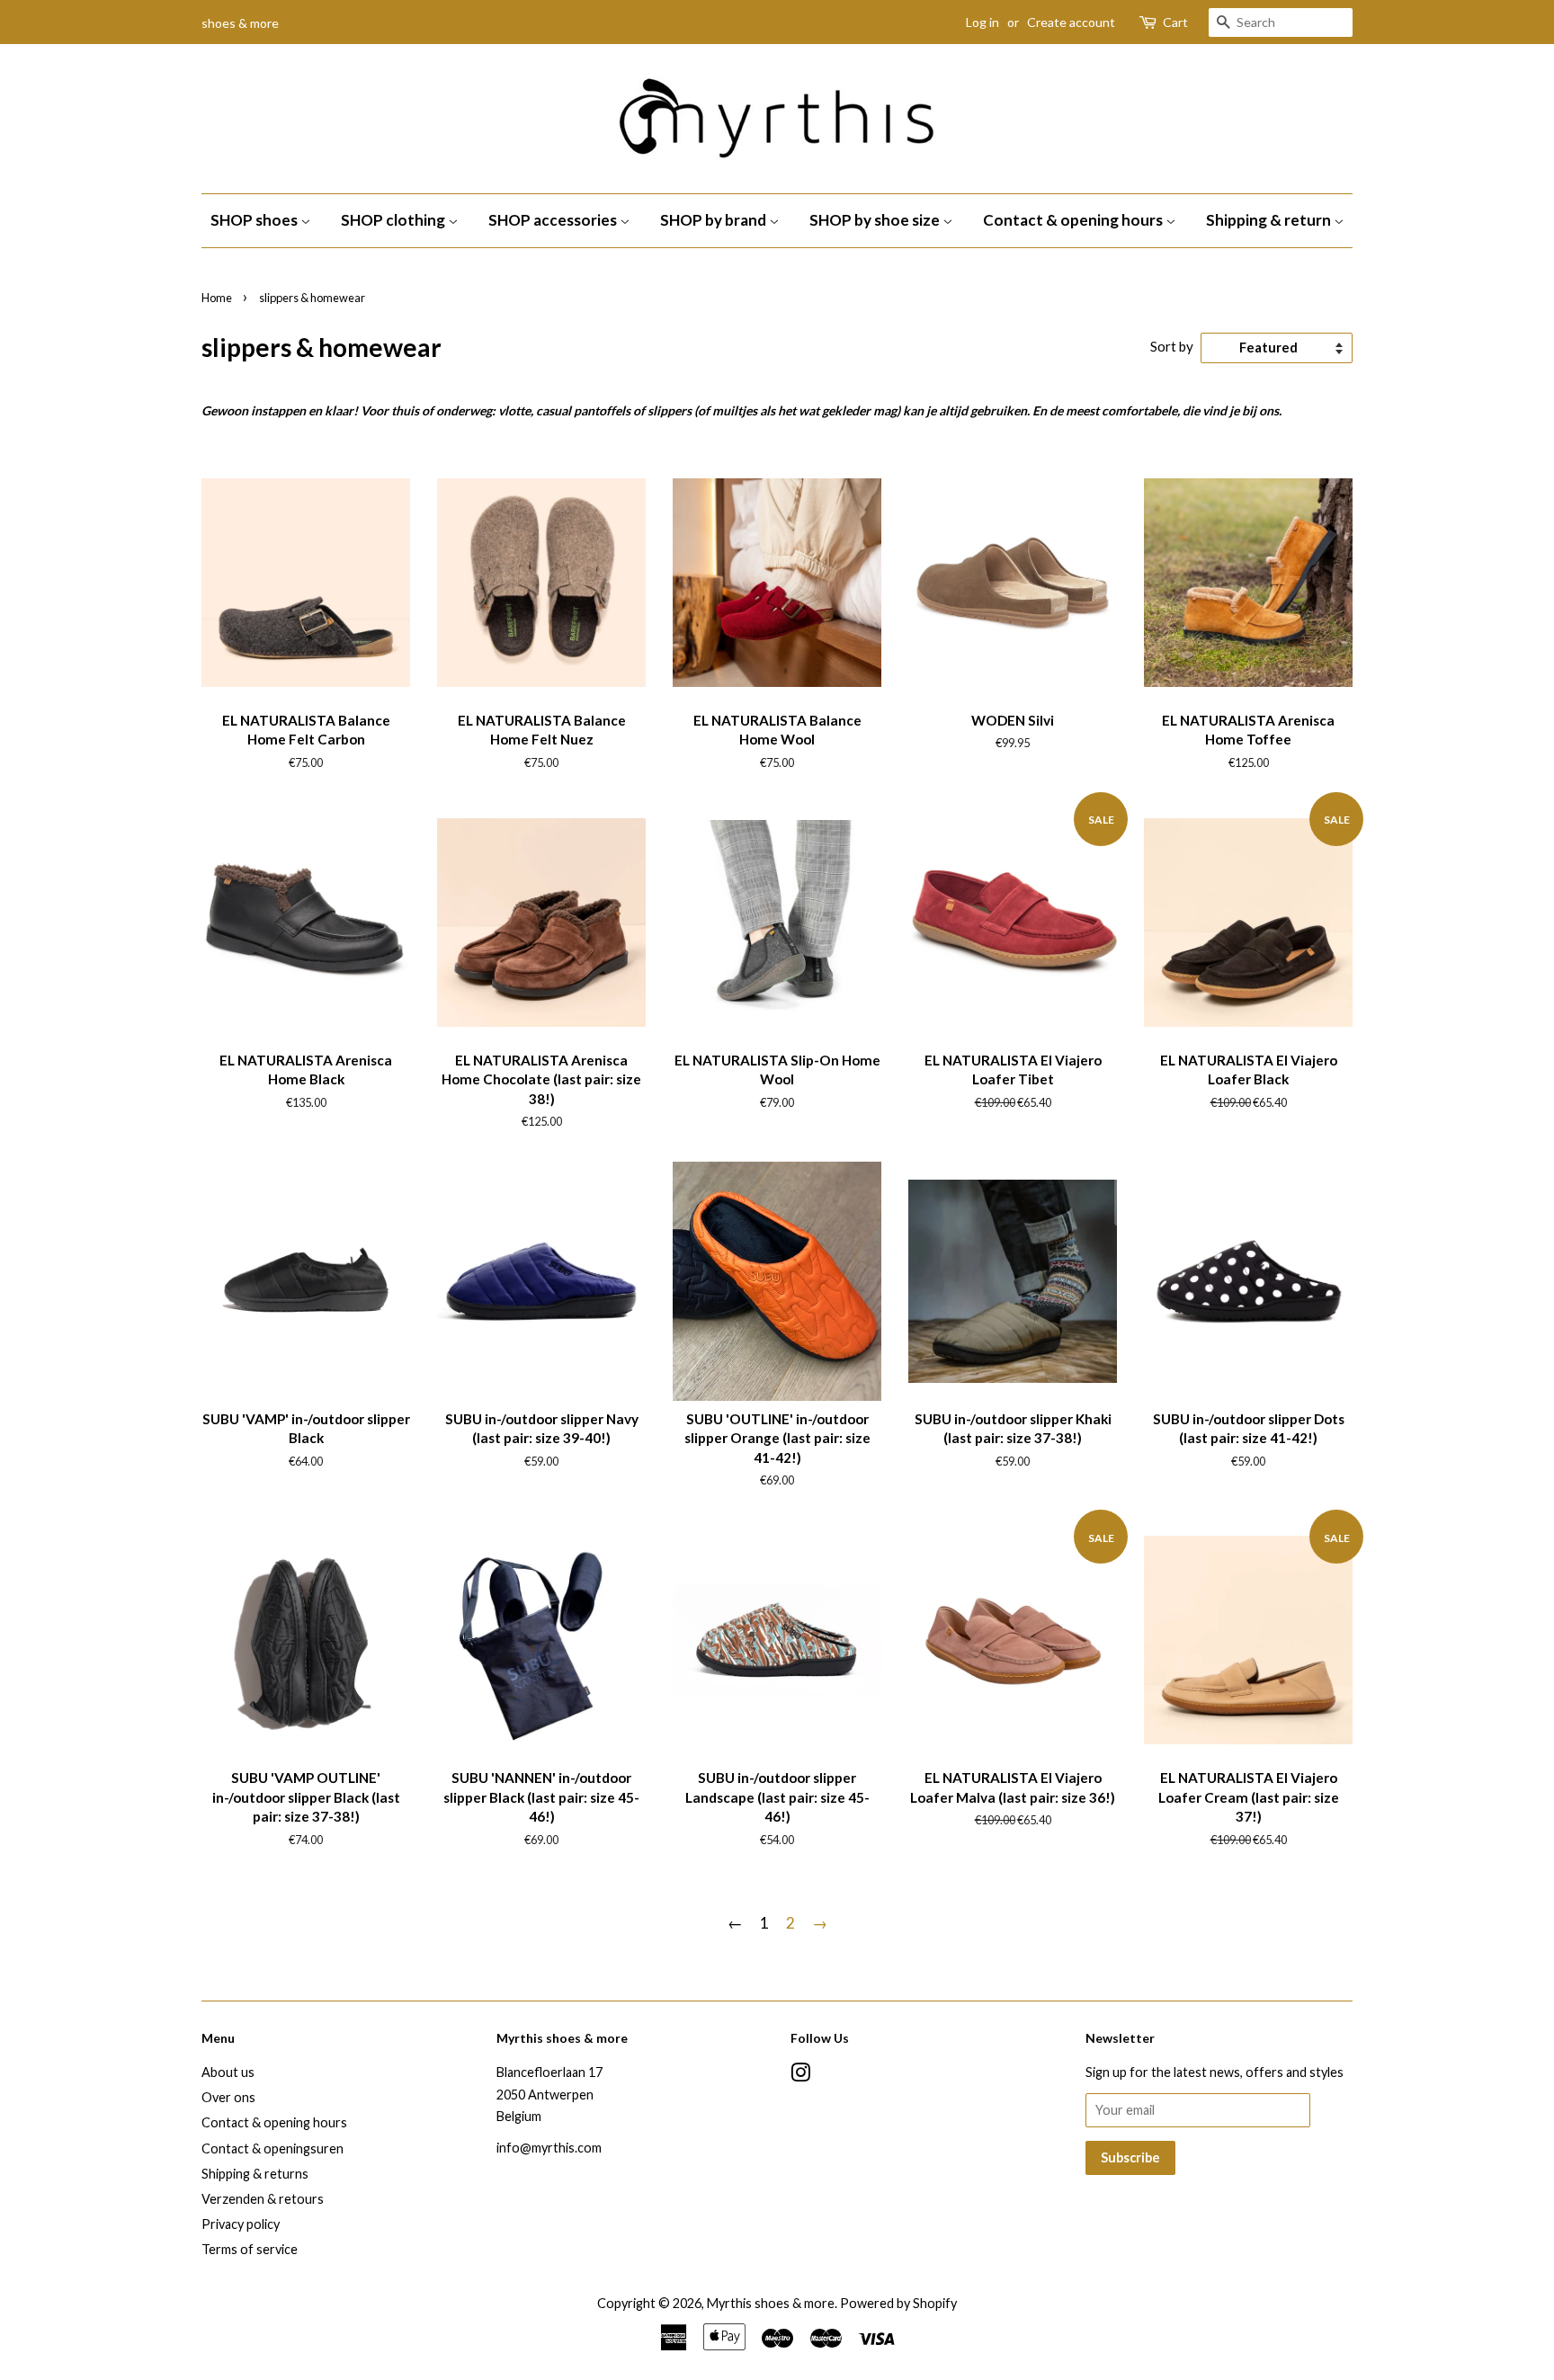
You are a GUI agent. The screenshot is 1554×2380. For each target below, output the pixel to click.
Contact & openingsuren (272, 2148)
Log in (982, 22)
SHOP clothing (394, 220)
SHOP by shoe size (876, 220)
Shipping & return (1270, 220)
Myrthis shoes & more (771, 2303)
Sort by (1172, 346)
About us (228, 2072)
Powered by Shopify (898, 2303)
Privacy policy (241, 2224)
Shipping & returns (255, 2174)
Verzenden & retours (263, 2199)
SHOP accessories (554, 220)
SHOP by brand (714, 220)
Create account (1071, 22)
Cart (1175, 22)
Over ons (228, 2097)
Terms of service (250, 2249)
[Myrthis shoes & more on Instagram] (800, 2076)
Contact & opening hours (1074, 220)
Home (217, 298)
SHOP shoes (255, 220)
